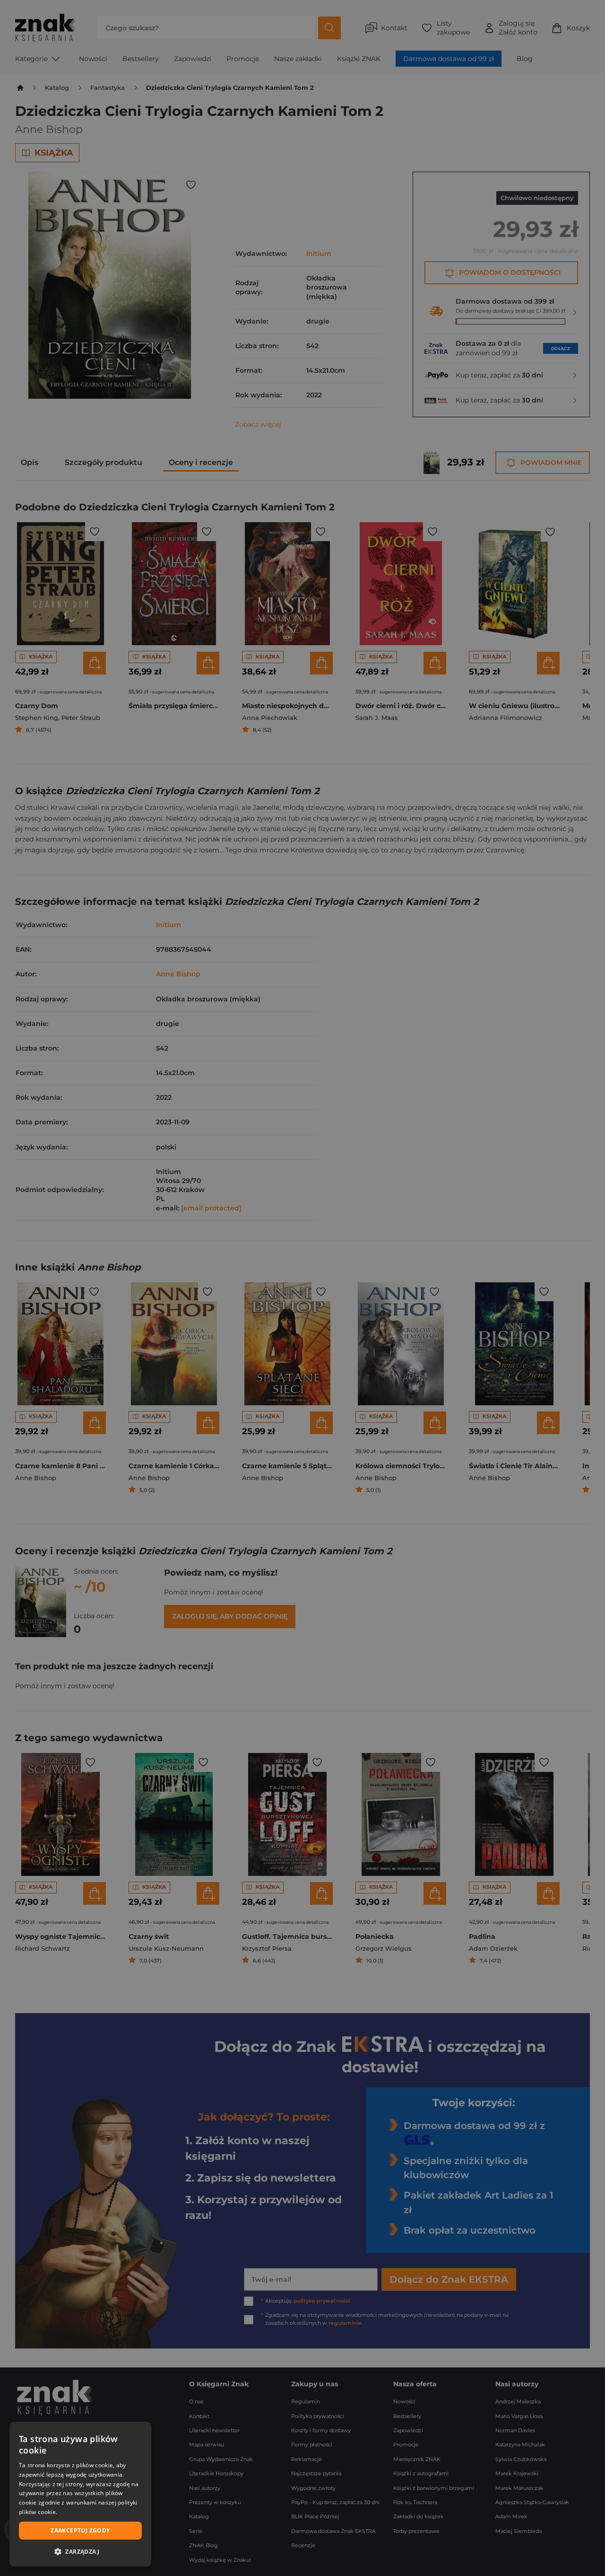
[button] (80, 2551)
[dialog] (80, 2494)
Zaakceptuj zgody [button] (80, 2530)
